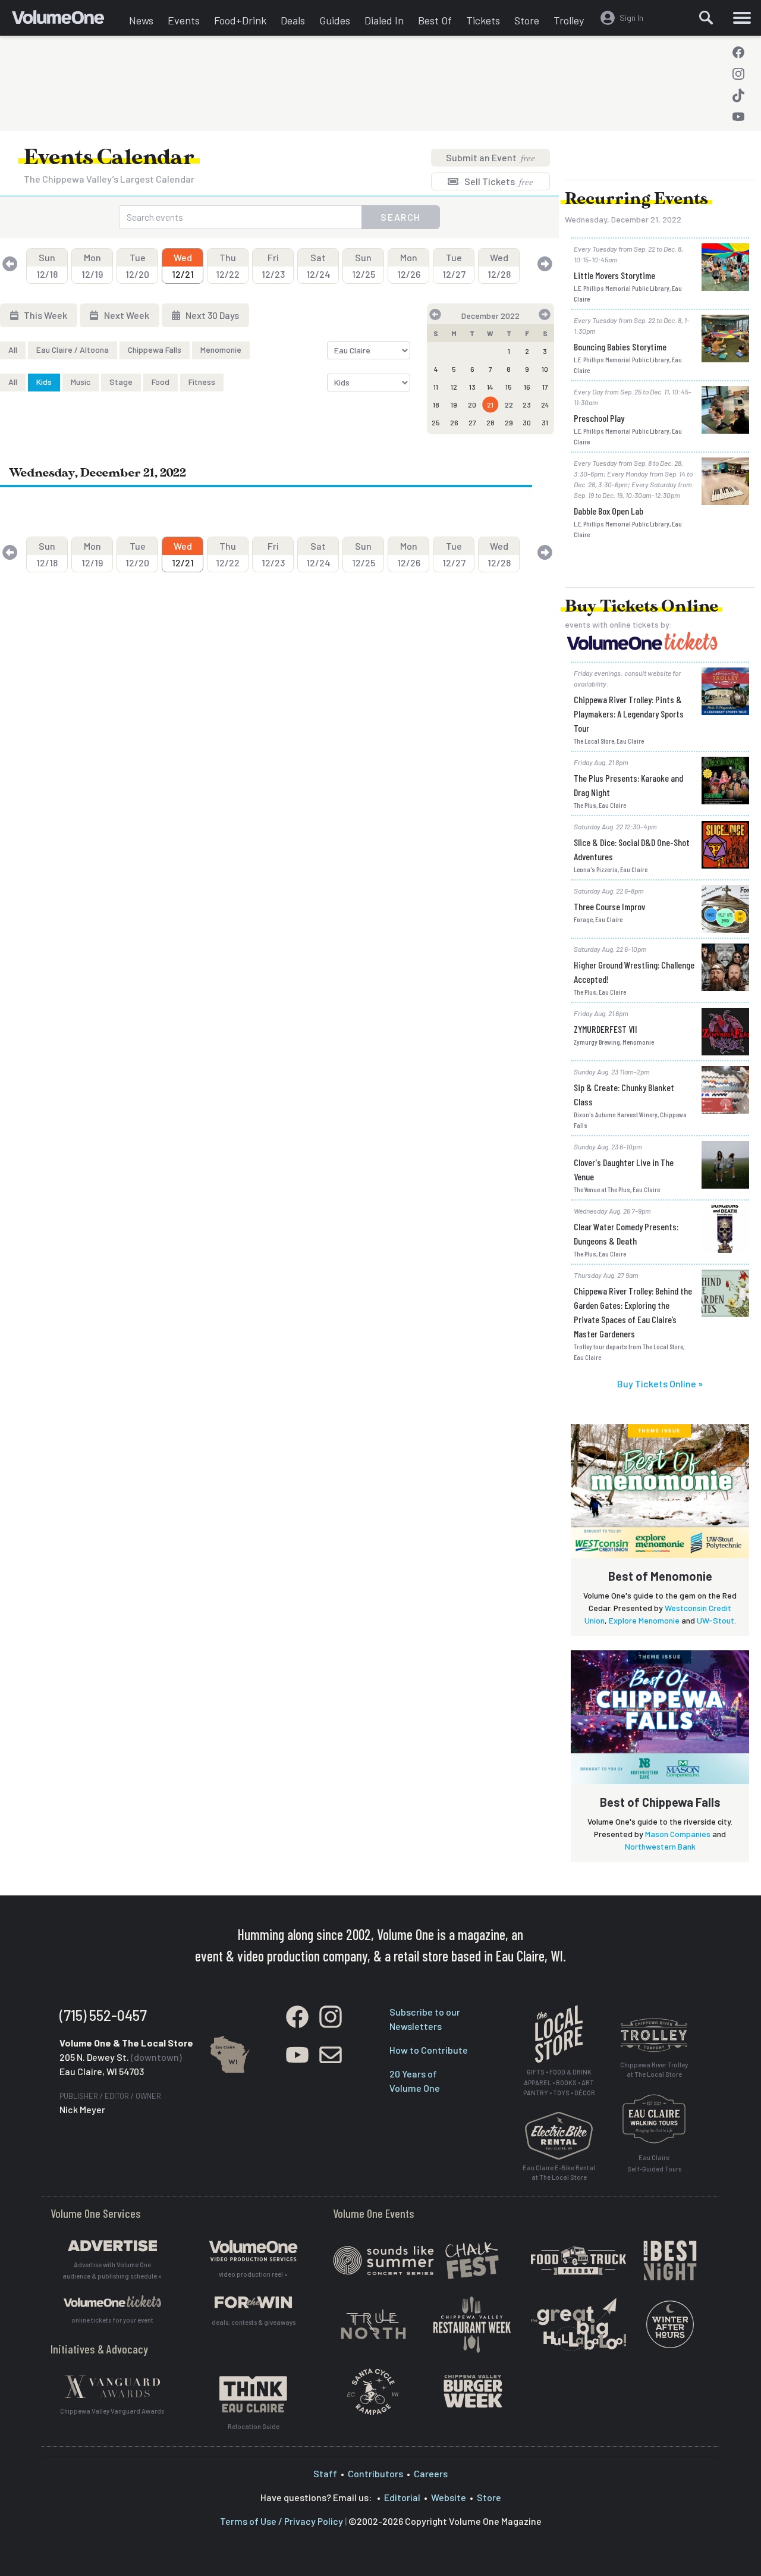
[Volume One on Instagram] (738, 74)
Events (184, 20)
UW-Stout (716, 1620)
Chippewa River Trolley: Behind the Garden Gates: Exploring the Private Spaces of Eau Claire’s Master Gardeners (633, 1312)
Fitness (202, 382)
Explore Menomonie (644, 1620)
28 (490, 422)
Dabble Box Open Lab (609, 511)
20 (472, 405)
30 (527, 422)
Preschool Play (599, 418)
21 (490, 405)
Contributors (375, 2473)
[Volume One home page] (67, 21)
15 (509, 387)
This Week (45, 315)
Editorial (402, 2497)
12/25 (364, 266)
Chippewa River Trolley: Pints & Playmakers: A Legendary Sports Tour (629, 714)
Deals (293, 20)
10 (545, 369)
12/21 (183, 266)
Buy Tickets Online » (660, 1383)
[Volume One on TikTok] (738, 95)
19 (454, 405)
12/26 (409, 266)
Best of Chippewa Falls (660, 1802)
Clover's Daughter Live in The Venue (624, 1169)
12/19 (92, 266)
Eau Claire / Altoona (73, 350)
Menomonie (221, 350)
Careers (431, 2473)
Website (449, 2497)
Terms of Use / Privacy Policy (282, 2521)
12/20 (137, 266)
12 (454, 387)
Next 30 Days (211, 315)
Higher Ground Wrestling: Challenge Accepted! (634, 972)
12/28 (499, 266)
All (13, 350)
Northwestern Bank (660, 1846)
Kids (44, 382)
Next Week (126, 315)
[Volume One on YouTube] (738, 117)
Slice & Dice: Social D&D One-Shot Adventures (632, 849)
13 (472, 387)
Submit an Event (490, 157)
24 (545, 405)
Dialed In (384, 20)
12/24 (318, 266)
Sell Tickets (498, 181)
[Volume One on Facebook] (738, 52)
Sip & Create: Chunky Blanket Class (624, 1094)
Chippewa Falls (155, 350)
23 (527, 405)
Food (161, 382)
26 (454, 422)
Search (401, 217)
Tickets (483, 20)
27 (472, 422)
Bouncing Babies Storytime (620, 347)
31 (545, 422)
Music (81, 382)
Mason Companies (678, 1834)
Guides (335, 20)
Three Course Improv (609, 906)
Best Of (435, 20)
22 (509, 405)
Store (527, 20)
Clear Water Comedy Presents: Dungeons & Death (626, 1234)
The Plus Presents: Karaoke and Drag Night (628, 785)
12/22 (228, 266)
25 (436, 422)
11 (436, 387)
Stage (121, 382)
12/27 (454, 266)
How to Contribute (429, 2050)
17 (545, 387)
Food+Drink (240, 20)
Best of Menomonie (660, 1576)
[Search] (706, 18)
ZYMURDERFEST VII (606, 1029)
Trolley (569, 20)
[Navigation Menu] (742, 18)
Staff (325, 2473)
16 (527, 387)
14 (490, 387)
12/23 (273, 266)
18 (436, 405)
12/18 (47, 266)
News (141, 20)
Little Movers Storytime (614, 275)
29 (509, 422)
